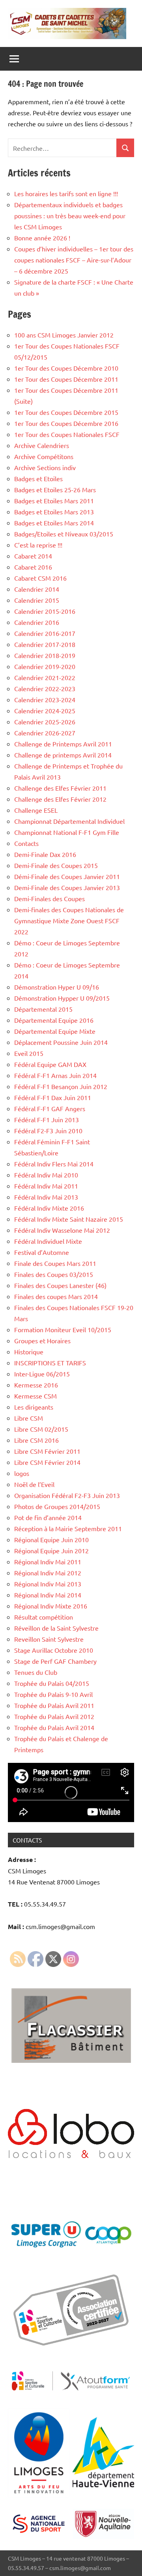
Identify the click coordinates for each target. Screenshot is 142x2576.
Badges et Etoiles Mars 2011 (54, 501)
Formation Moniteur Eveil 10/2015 (63, 1329)
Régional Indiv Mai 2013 (48, 1584)
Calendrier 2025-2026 (45, 722)
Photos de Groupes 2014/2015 (57, 1506)
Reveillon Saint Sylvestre (49, 1639)
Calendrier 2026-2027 (45, 733)
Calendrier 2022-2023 (45, 688)
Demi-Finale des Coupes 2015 (56, 865)
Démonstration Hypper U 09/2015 (62, 998)
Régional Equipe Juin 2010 (51, 1539)
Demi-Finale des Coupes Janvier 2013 (67, 887)
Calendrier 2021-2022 (45, 677)
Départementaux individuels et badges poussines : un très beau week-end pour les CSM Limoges (70, 216)
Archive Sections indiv (45, 467)
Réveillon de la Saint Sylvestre (56, 1628)
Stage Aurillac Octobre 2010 (54, 1650)
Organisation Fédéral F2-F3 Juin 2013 (67, 1495)
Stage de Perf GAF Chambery (55, 1661)
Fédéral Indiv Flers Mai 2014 (54, 1164)
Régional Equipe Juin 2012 (51, 1550)
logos (22, 1473)
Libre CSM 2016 (36, 1440)
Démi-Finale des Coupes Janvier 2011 (67, 876)
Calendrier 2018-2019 (45, 655)
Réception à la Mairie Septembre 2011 (68, 1528)
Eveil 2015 (29, 1053)
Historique (29, 1352)
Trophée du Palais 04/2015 (52, 1683)
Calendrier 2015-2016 (45, 611)
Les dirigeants (34, 1407)
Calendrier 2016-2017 (45, 633)
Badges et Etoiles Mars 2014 (54, 523)
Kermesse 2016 (36, 1385)
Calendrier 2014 (37, 589)
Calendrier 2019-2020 (45, 666)
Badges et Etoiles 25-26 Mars (55, 489)
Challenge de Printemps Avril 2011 (63, 744)
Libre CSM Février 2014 (47, 1462)
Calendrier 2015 (37, 600)
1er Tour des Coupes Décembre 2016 (66, 423)
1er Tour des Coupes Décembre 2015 (66, 412)
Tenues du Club (36, 1672)
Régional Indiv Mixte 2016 (51, 1606)
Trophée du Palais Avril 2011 (54, 1705)
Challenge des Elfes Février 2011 (60, 788)
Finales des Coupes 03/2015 (54, 1274)
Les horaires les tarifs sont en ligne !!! (66, 193)
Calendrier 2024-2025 (45, 711)
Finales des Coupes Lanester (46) (60, 1285)
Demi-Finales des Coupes (50, 898)
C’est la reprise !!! (38, 545)
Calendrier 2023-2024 (45, 699)
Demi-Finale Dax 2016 (45, 854)
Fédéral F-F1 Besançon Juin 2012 (61, 1086)
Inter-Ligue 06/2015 (42, 1374)
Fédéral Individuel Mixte (48, 1241)
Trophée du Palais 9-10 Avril (53, 1694)
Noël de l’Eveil (34, 1484)
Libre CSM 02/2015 (41, 1429)
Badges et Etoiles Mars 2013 (54, 512)
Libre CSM (29, 1418)
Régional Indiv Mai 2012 (48, 1573)
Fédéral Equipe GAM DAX (50, 1064)
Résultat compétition (44, 1617)
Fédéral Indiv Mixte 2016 (49, 1208)
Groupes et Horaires (42, 1340)
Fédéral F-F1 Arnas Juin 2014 (55, 1075)
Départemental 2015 (43, 1009)
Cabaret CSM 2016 (40, 578)
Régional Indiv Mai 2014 (48, 1595)
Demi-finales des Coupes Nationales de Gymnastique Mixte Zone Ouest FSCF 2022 (69, 921)
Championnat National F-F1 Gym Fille (67, 832)
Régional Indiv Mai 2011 (48, 1562)
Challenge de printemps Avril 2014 (63, 755)
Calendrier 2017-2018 (45, 644)
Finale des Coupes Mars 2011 (55, 1263)
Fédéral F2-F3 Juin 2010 (48, 1131)
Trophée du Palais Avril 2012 (54, 1716)
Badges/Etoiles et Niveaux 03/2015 (64, 534)
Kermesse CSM (35, 1396)
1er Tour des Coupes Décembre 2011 (66, 379)
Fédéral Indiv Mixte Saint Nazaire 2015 (69, 1219)
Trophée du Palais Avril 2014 (54, 1727)
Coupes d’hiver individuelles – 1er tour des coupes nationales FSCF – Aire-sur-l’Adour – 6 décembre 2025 (74, 260)
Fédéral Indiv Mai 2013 (46, 1197)
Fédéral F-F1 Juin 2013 (47, 1119)
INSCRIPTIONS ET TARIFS (51, 1363)
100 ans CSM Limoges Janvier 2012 (64, 335)
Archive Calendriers (42, 445)
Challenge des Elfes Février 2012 (60, 799)
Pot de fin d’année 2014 (48, 1517)
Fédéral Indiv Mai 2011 (46, 1186)
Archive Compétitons (44, 456)
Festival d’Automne (42, 1252)
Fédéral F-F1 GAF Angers (50, 1108)
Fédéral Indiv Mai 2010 (46, 1175)
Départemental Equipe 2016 (54, 1020)
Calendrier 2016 (37, 622)
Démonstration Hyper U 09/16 (57, 987)
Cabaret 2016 (33, 567)
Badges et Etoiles (38, 478)
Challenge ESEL (36, 810)
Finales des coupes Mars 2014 (56, 1296)
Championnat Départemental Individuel (69, 821)
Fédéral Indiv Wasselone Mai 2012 (62, 1230)
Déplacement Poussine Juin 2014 (61, 1042)
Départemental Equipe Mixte (55, 1031)
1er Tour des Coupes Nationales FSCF (67, 434)
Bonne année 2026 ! (42, 238)
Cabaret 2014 (33, 556)
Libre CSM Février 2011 (47, 1451)
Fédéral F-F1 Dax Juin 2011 (53, 1097)
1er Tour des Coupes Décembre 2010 (66, 368)
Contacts (26, 843)
